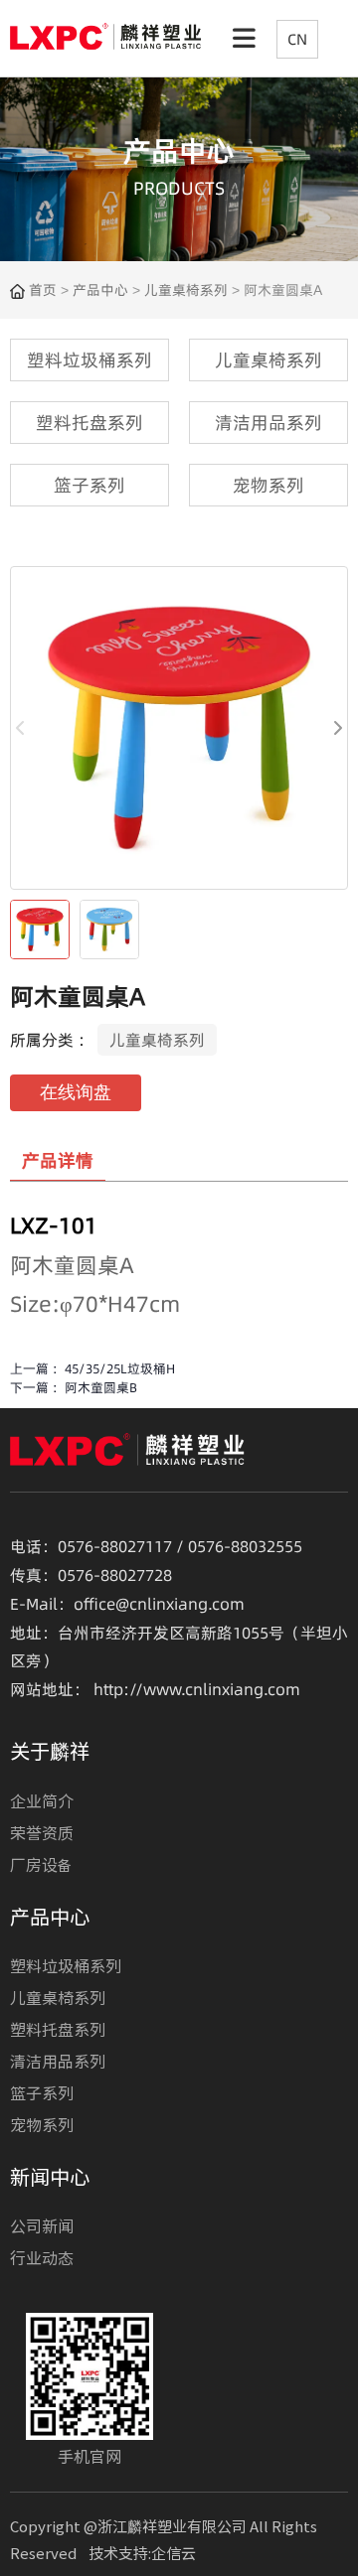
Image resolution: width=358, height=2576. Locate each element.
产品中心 (100, 290)
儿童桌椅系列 (186, 290)
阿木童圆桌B (101, 1387)
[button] (337, 728)
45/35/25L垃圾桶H (120, 1368)
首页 (45, 290)
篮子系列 (42, 2092)
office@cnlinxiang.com (159, 1604)
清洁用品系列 (58, 2061)
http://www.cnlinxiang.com (197, 1689)
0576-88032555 (245, 1546)
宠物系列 (42, 2124)
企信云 (174, 2553)
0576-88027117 (115, 1546)
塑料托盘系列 (58, 2029)
